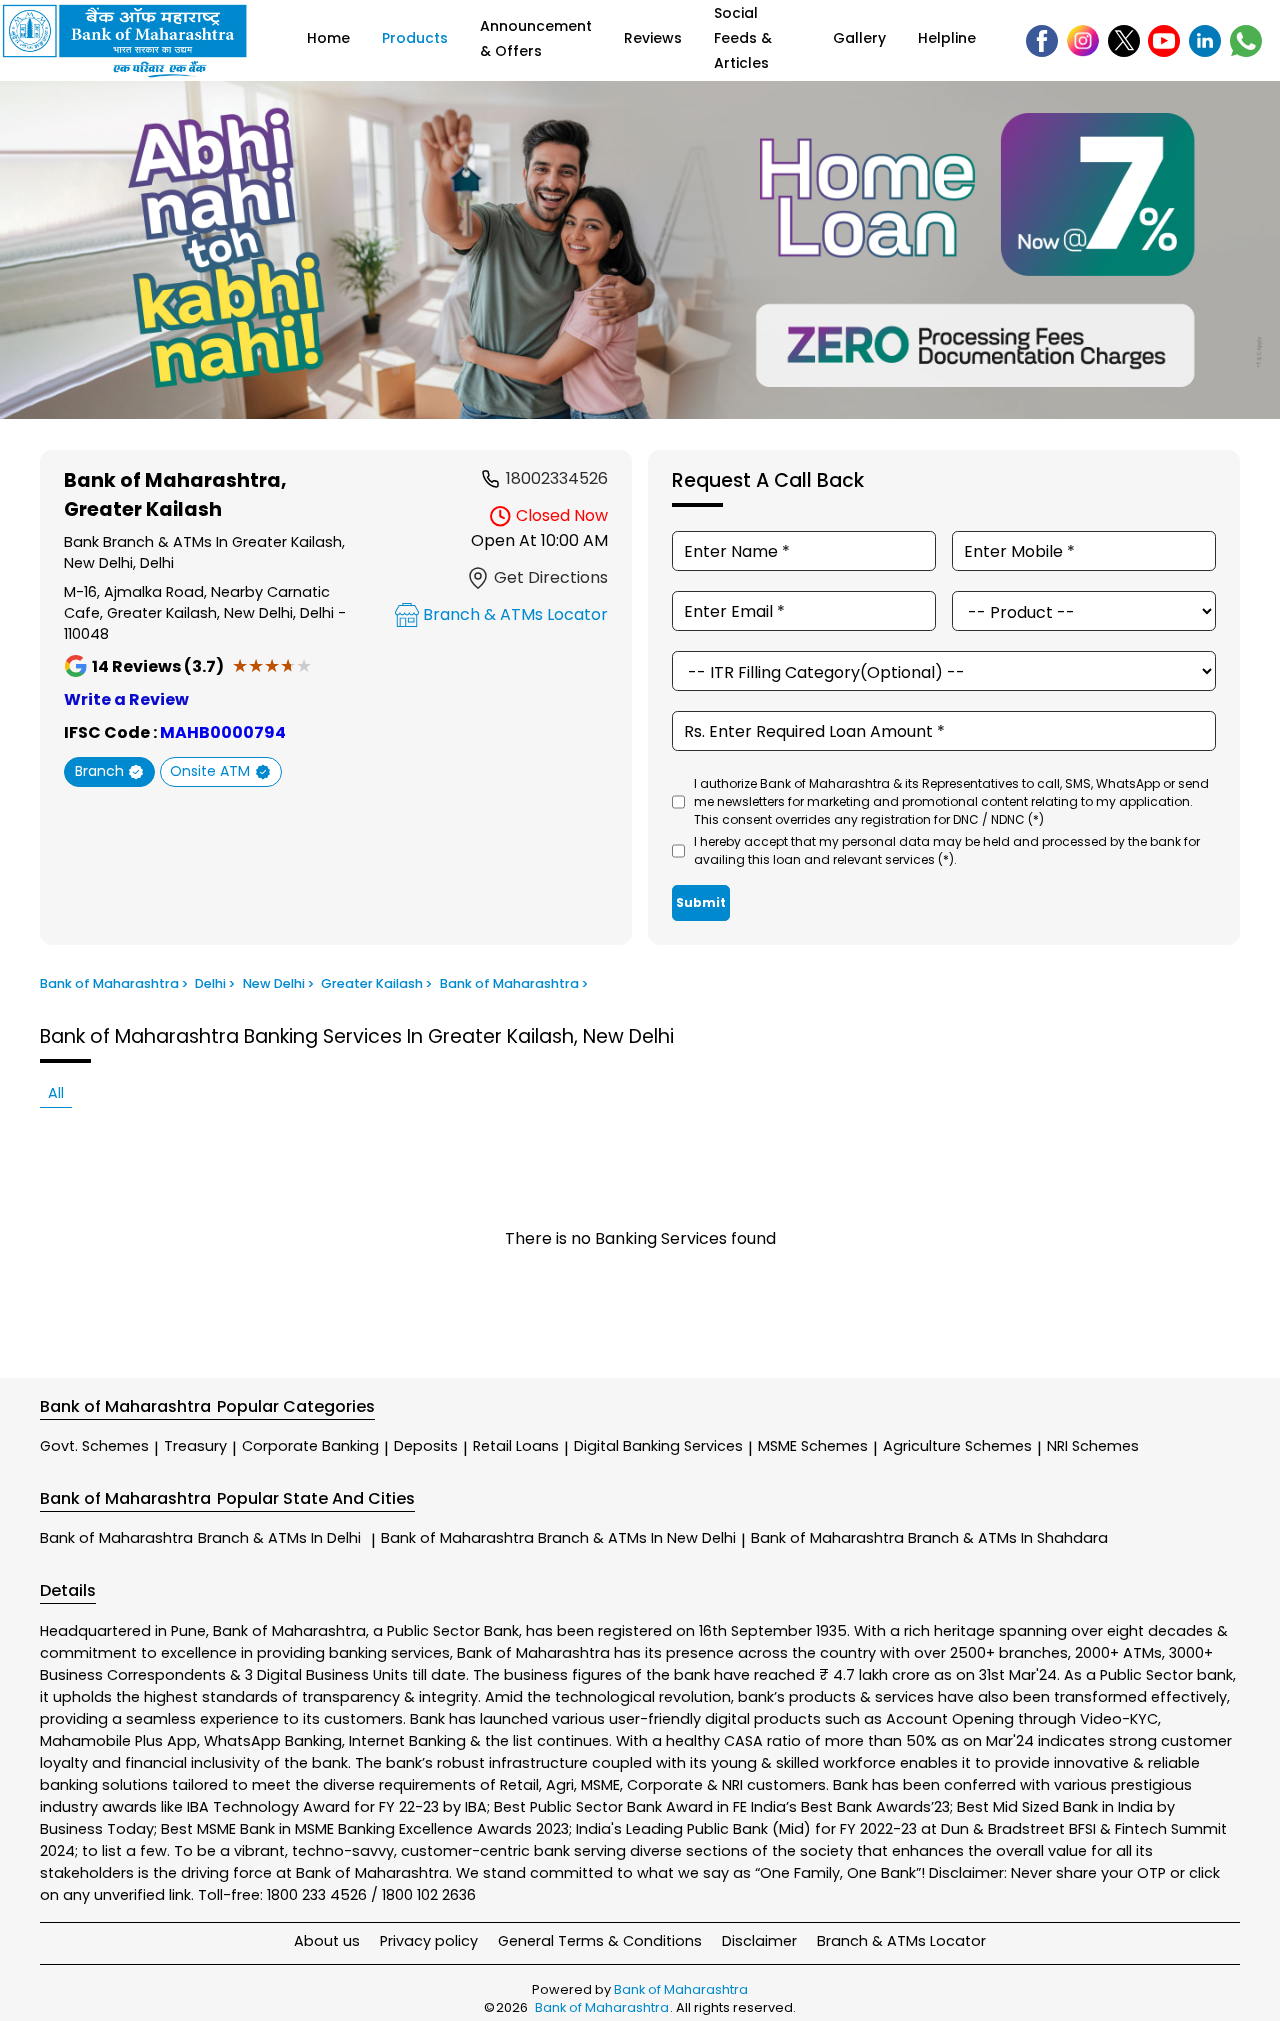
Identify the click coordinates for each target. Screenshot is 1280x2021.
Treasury (195, 1446)
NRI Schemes (1093, 1446)
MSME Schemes (813, 1446)
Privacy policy (429, 1941)
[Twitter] (1124, 41)
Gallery (859, 38)
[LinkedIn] (1205, 41)
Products (415, 38)
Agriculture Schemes (957, 1446)
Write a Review (126, 699)
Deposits (426, 1446)
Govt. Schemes (94, 1446)
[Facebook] (1042, 41)
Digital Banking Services (658, 1446)
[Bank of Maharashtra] (137, 40)
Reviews (653, 38)
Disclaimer (759, 1941)
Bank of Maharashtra (200, 1538)
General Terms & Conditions (600, 1941)
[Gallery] (640, 253)
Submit (701, 902)
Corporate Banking (310, 1446)
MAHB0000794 (223, 732)
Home (328, 38)
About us (327, 1941)
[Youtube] (1164, 41)
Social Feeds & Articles (743, 38)
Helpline (947, 38)
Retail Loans (516, 1446)
